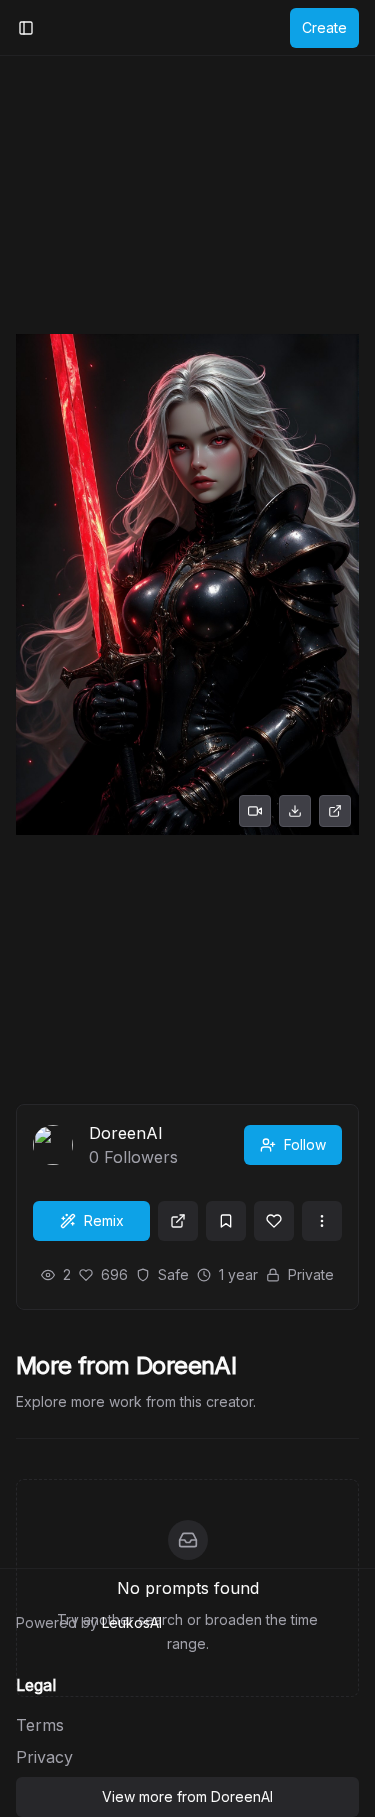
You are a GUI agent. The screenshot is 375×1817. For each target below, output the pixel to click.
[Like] (274, 1221)
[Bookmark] (226, 1221)
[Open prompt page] (178, 1221)
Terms (40, 1725)
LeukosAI (132, 1622)
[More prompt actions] (322, 1221)
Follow (305, 1144)
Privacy (44, 1757)
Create (324, 27)
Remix (104, 1220)
